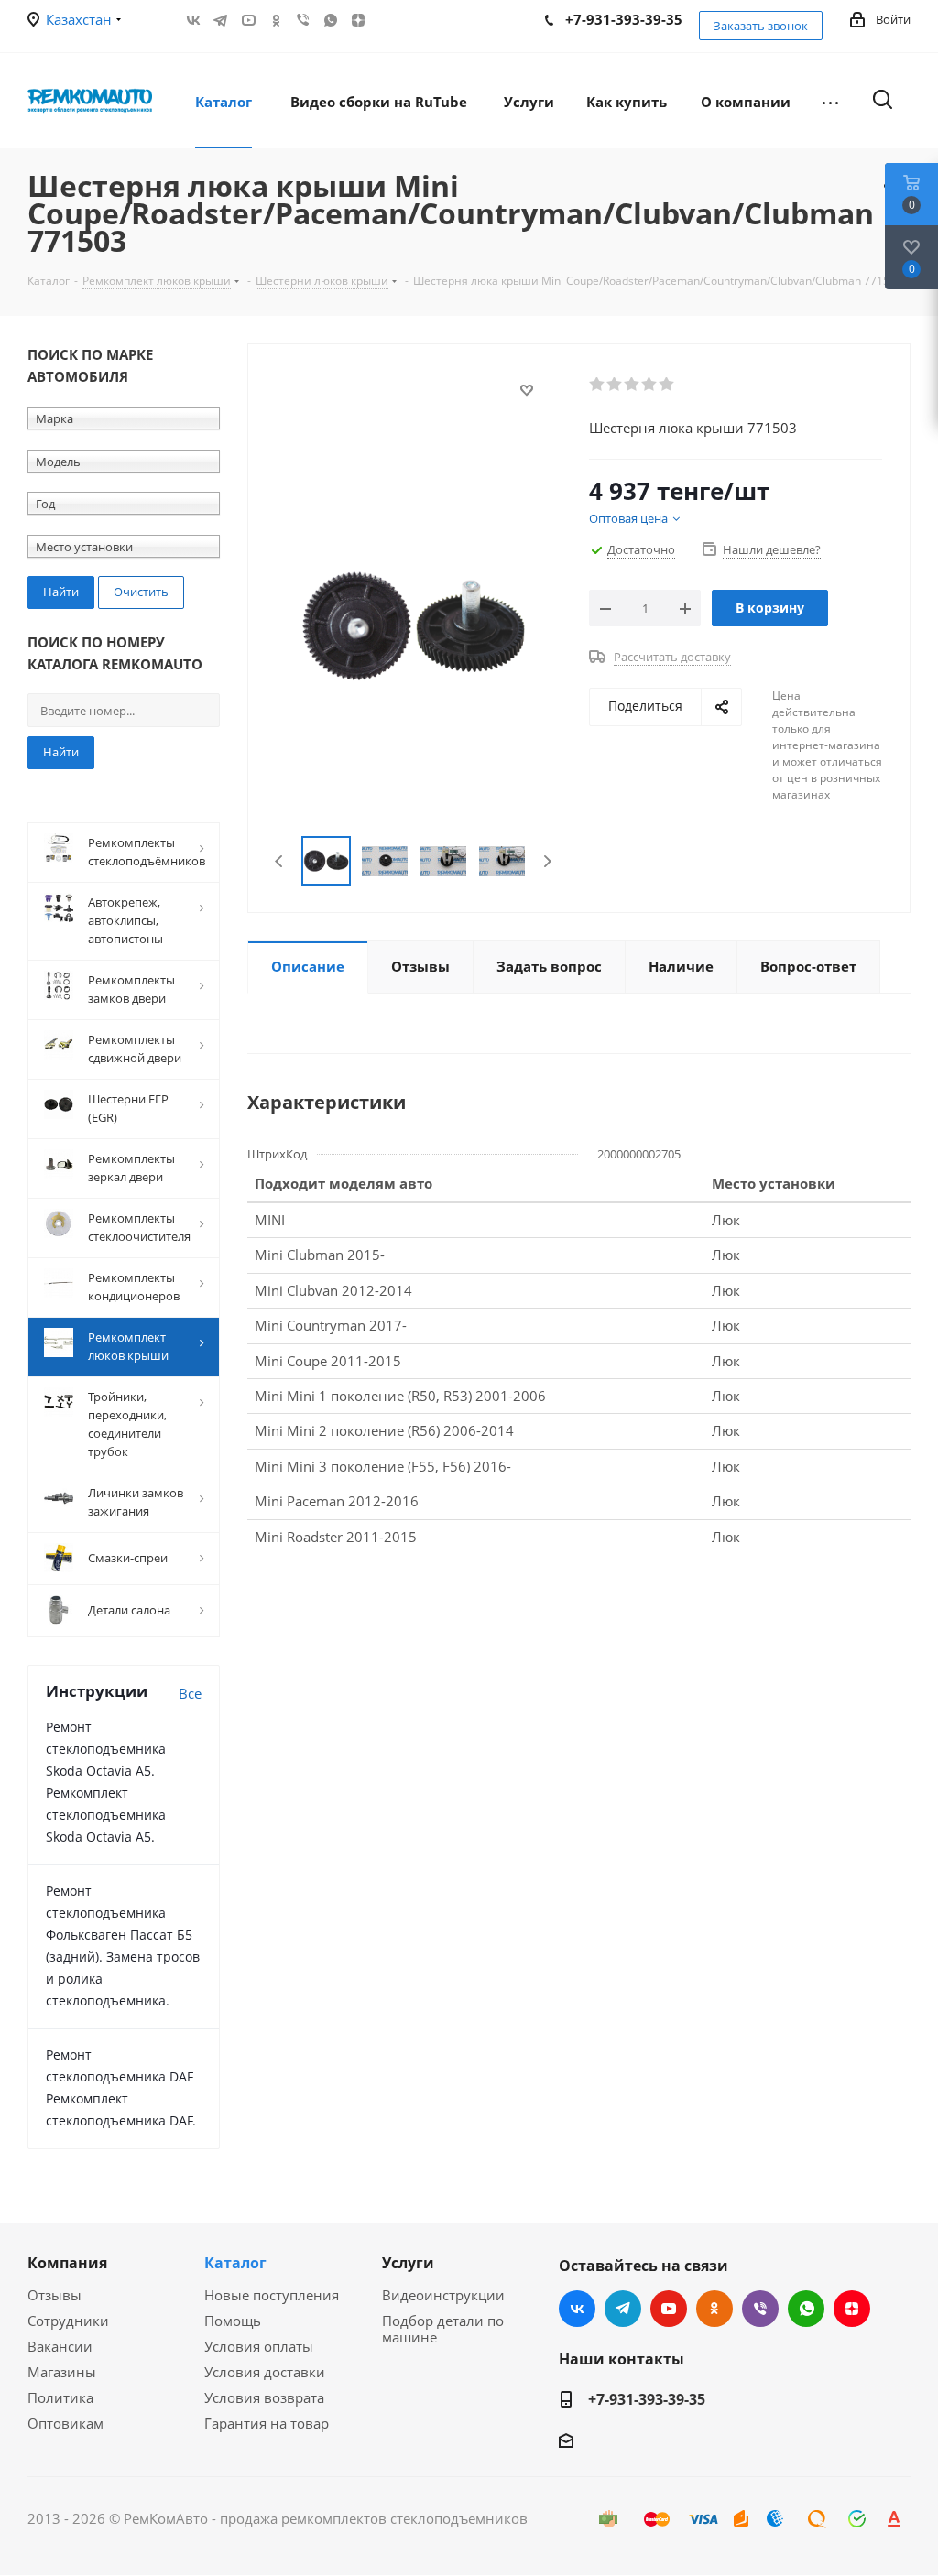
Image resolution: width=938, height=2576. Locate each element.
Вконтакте (193, 20)
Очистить (141, 592)
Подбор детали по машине (443, 2329)
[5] (667, 385)
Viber (303, 20)
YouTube (248, 20)
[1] (598, 385)
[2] (615, 385)
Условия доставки (265, 2372)
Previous (280, 861)
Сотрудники (68, 2321)
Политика (60, 2397)
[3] (633, 385)
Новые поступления (272, 2295)
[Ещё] (830, 101)
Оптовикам (65, 2423)
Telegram (221, 20)
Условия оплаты (259, 2346)
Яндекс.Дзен (358, 20)
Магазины (62, 2372)
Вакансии (60, 2346)
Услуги (408, 2263)
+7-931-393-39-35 (647, 2399)
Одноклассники (276, 20)
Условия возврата (264, 2397)
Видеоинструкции (443, 2295)
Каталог (235, 2263)
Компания (67, 2263)
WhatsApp (331, 20)
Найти (61, 752)
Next (547, 861)
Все (190, 1693)
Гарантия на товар (267, 2423)
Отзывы (55, 2295)
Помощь (233, 2321)
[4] (650, 385)
